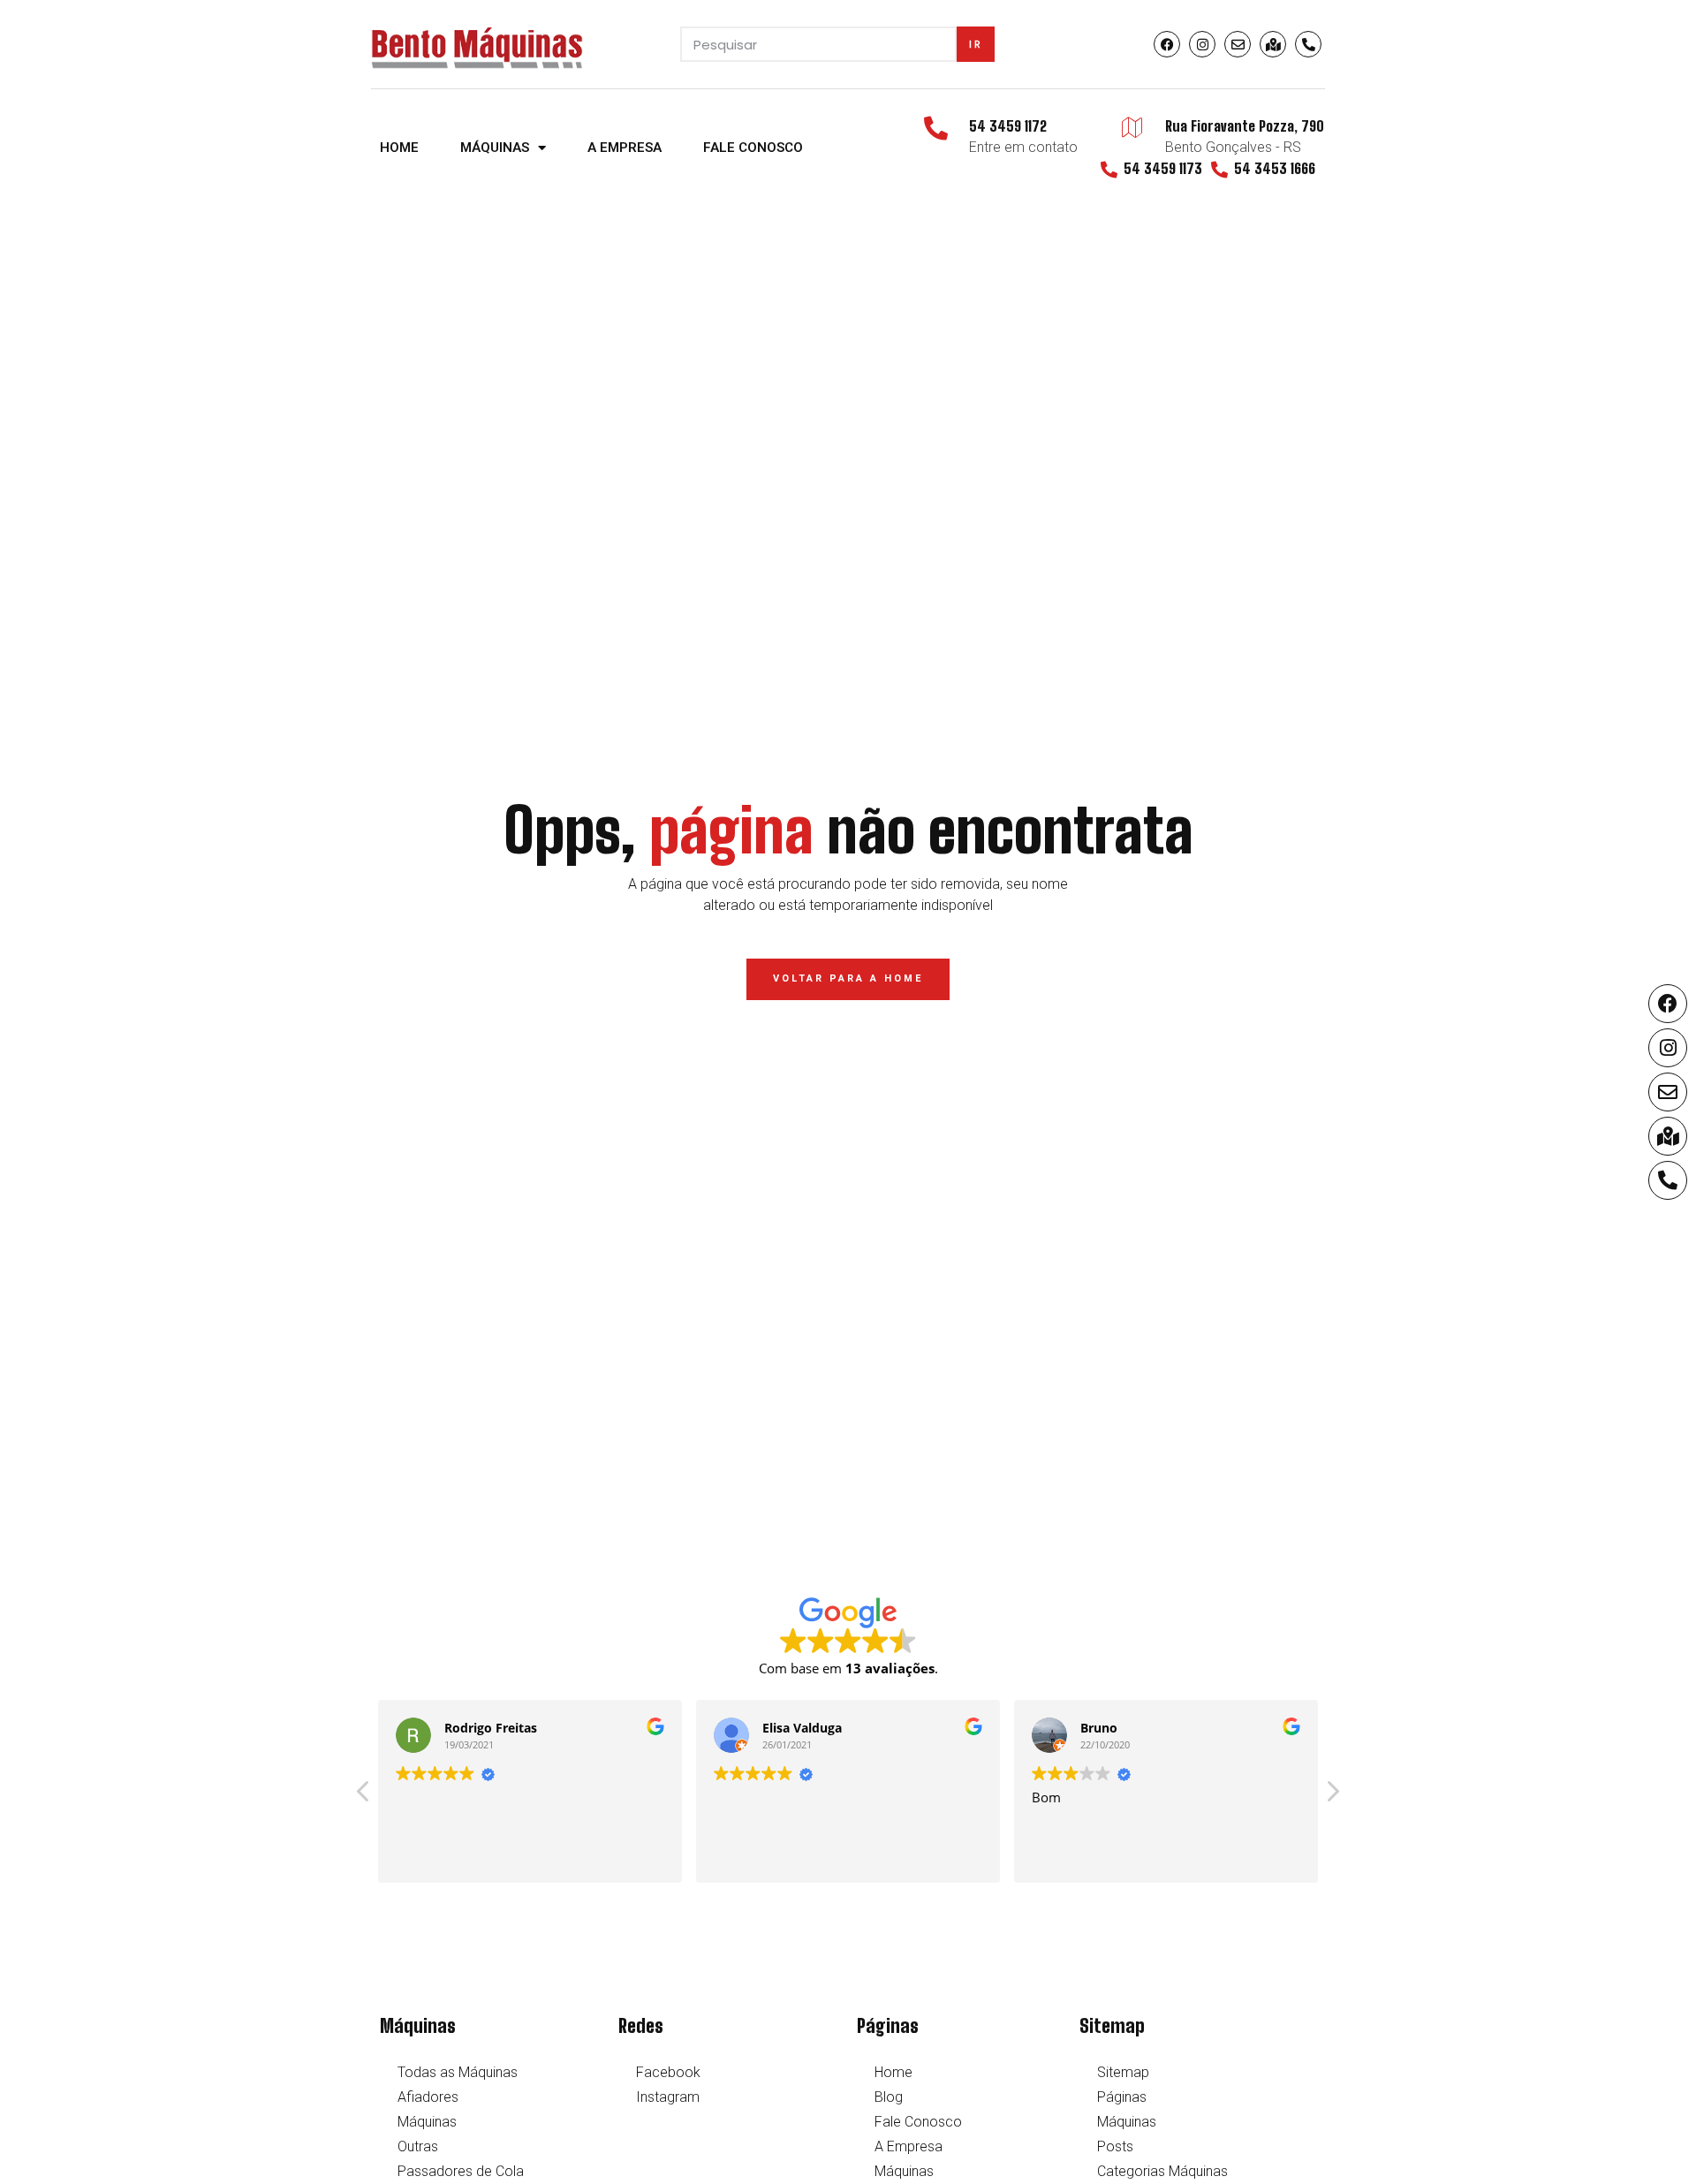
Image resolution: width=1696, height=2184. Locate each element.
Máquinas (495, 148)
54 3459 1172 (1008, 126)
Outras (418, 2146)
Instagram (668, 2097)
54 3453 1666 (1275, 168)
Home (399, 148)
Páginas (1122, 2097)
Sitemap (1123, 2072)
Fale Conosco (753, 148)
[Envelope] (1238, 44)
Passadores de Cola (461, 2171)
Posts (1115, 2146)
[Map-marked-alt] (1273, 44)
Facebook (668, 2072)
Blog (889, 2097)
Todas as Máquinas (458, 2072)
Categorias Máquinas (1162, 2171)
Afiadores (428, 2097)
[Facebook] (1167, 44)
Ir (976, 44)
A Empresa (625, 148)
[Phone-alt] (1308, 44)
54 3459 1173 (1163, 168)
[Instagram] (1202, 44)
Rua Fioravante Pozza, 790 (1245, 126)
